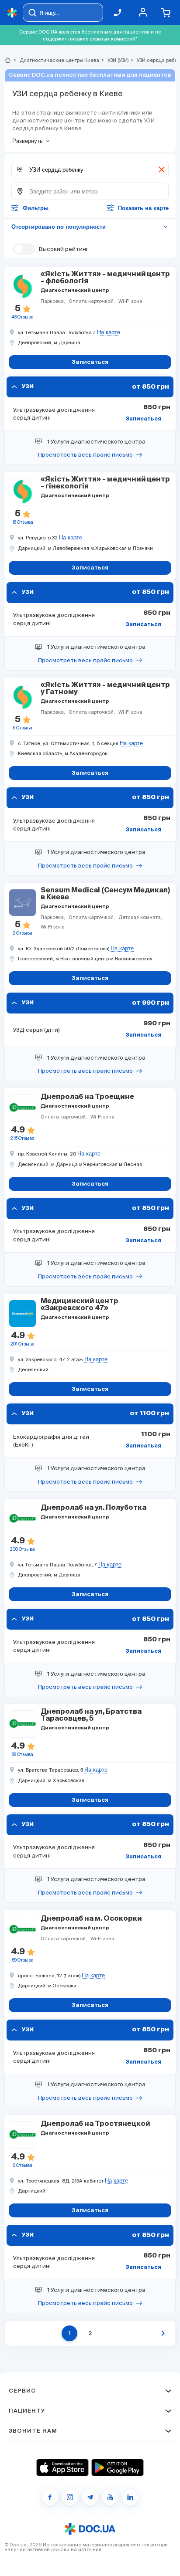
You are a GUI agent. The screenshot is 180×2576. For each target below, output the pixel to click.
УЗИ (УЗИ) (114, 60)
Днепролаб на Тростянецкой (95, 2124)
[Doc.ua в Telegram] (90, 2497)
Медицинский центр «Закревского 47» (80, 1305)
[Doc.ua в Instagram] (70, 2497)
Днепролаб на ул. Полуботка (93, 1508)
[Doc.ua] (12, 13)
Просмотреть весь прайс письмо (85, 455)
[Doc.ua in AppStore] (62, 2468)
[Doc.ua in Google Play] (118, 2468)
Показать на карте (143, 208)
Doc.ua (18, 2545)
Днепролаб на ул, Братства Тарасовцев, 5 (91, 1715)
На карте (109, 332)
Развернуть (28, 141)
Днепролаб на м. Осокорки (91, 1919)
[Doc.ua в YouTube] (110, 2497)
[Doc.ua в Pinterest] (130, 2497)
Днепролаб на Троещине (87, 1097)
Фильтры (36, 208)
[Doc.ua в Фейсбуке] (50, 2497)
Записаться (143, 419)
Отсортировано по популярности (90, 227)
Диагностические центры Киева (56, 60)
